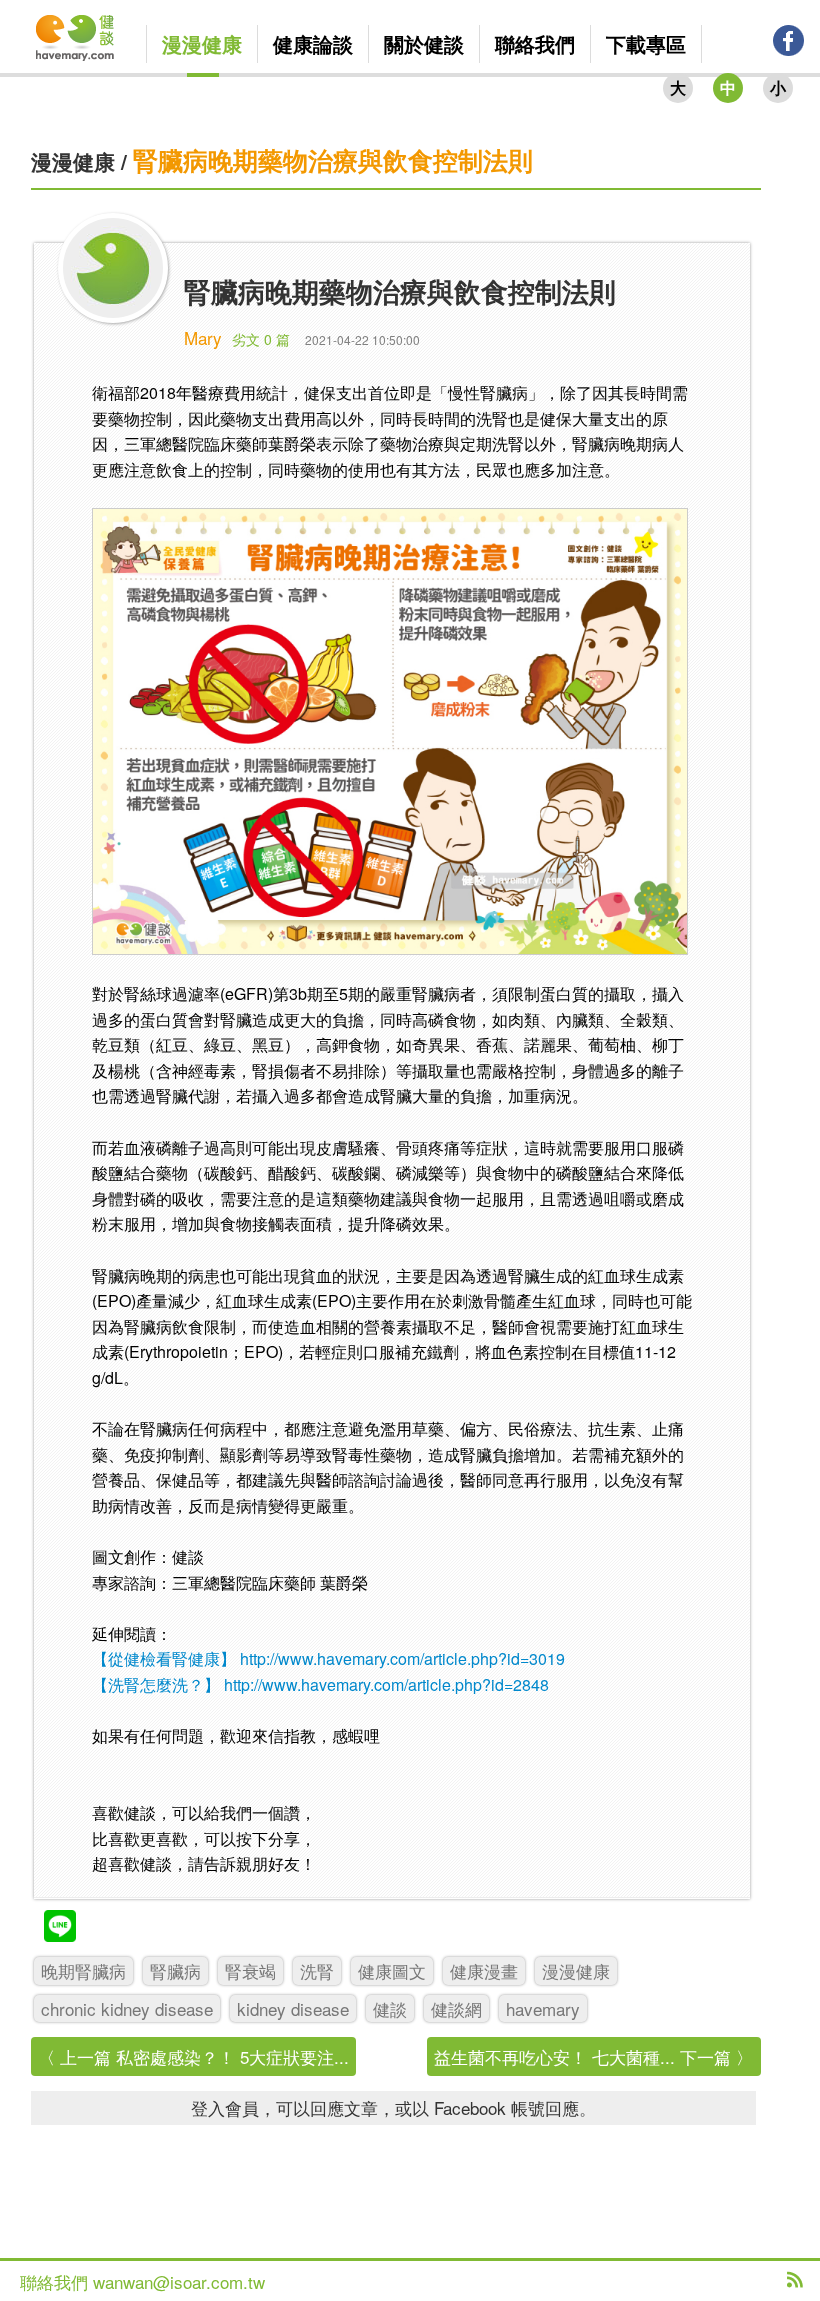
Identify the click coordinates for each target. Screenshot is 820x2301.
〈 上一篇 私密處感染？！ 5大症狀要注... (193, 2056)
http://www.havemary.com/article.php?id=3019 (402, 1658)
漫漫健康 (73, 161)
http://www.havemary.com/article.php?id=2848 (386, 1684)
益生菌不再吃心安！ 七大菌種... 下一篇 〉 (593, 2056)
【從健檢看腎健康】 (164, 1658)
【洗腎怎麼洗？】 (156, 1684)
